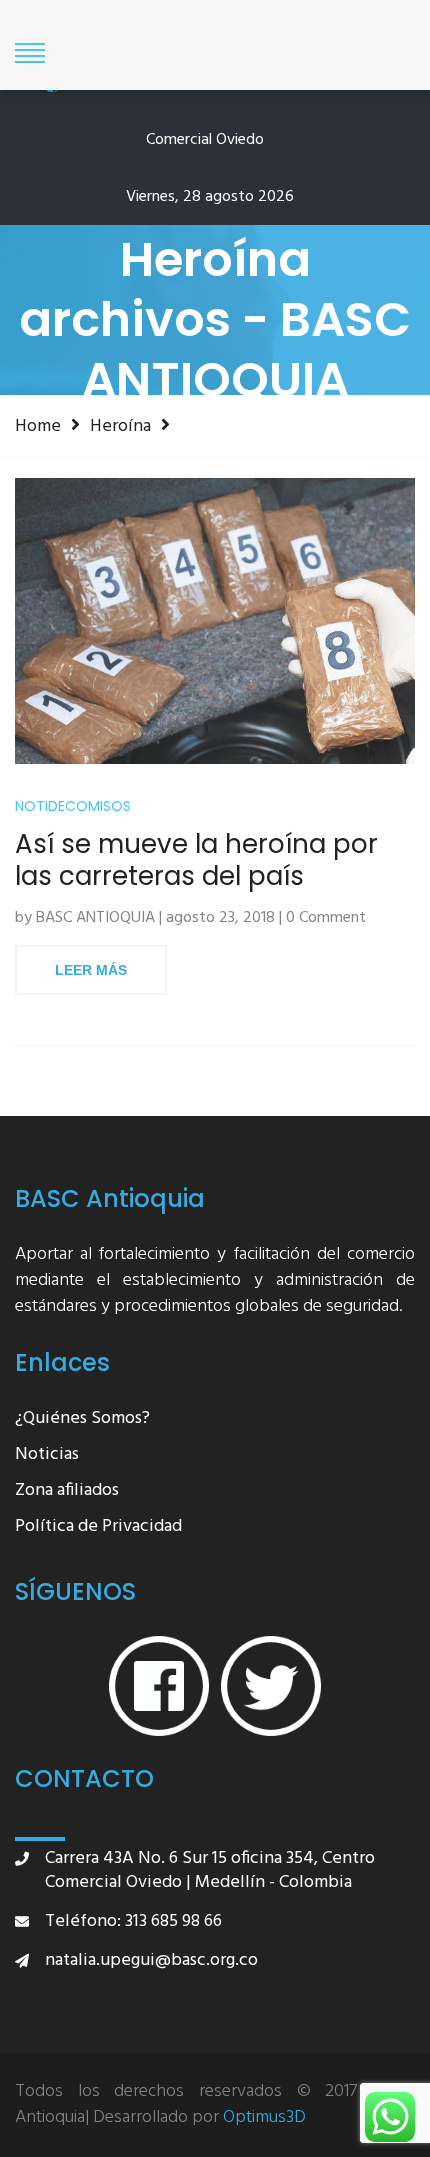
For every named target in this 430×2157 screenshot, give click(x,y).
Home (38, 426)
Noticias (47, 1455)
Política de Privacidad (98, 1527)
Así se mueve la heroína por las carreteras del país (196, 860)
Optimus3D (264, 2118)
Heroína (120, 426)
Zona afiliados (67, 1491)
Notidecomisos (73, 806)
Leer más (91, 970)
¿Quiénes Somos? (82, 1419)
